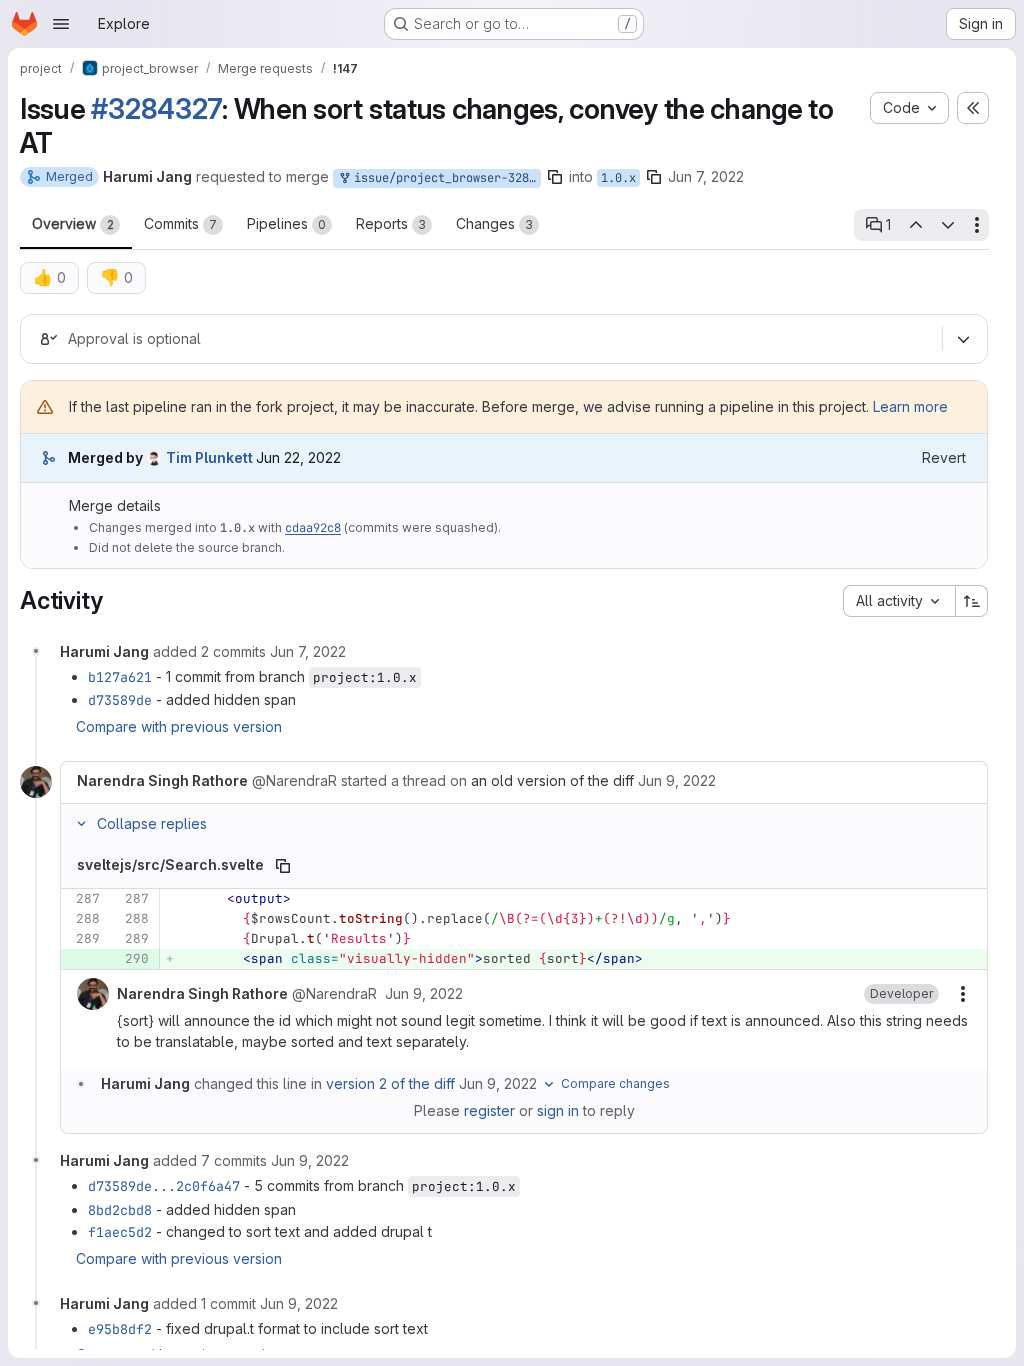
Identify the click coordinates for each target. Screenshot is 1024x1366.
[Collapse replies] (81, 824)
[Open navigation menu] (61, 24)
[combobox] (899, 601)
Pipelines (286, 223)
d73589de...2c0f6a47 (164, 1186)
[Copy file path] (283, 866)
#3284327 (156, 109)
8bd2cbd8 (120, 1210)
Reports (391, 223)
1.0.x (618, 178)
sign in (558, 1110)
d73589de (120, 700)
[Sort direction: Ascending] (972, 601)
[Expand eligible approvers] (963, 339)
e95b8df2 (120, 1329)
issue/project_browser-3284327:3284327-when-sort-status (444, 178)
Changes (494, 223)
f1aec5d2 (120, 1232)
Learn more (910, 406)
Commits (180, 223)
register (489, 1110)
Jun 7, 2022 (706, 176)
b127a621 (120, 677)
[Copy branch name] (555, 177)
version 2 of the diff (390, 1083)
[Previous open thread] (915, 225)
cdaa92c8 (313, 528)
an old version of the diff (552, 780)
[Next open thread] (948, 225)
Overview (73, 223)
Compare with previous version (179, 726)
